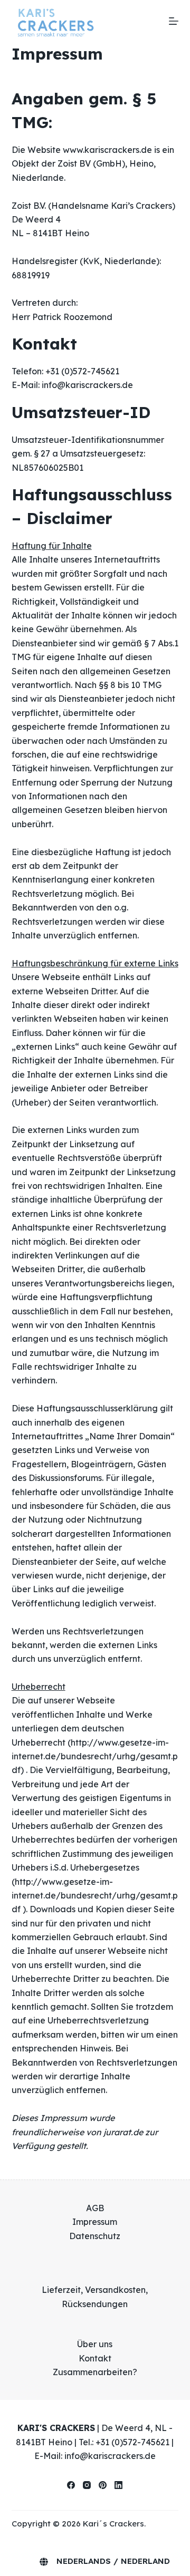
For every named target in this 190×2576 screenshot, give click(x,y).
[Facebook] (71, 2485)
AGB (95, 2208)
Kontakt (95, 2358)
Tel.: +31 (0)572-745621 (124, 2441)
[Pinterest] (103, 2485)
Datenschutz (95, 2236)
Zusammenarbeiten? (95, 2372)
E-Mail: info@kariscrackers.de (95, 2456)
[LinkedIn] (118, 2485)
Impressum (95, 2222)
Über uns (95, 2344)
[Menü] (174, 21)
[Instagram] (87, 2485)
